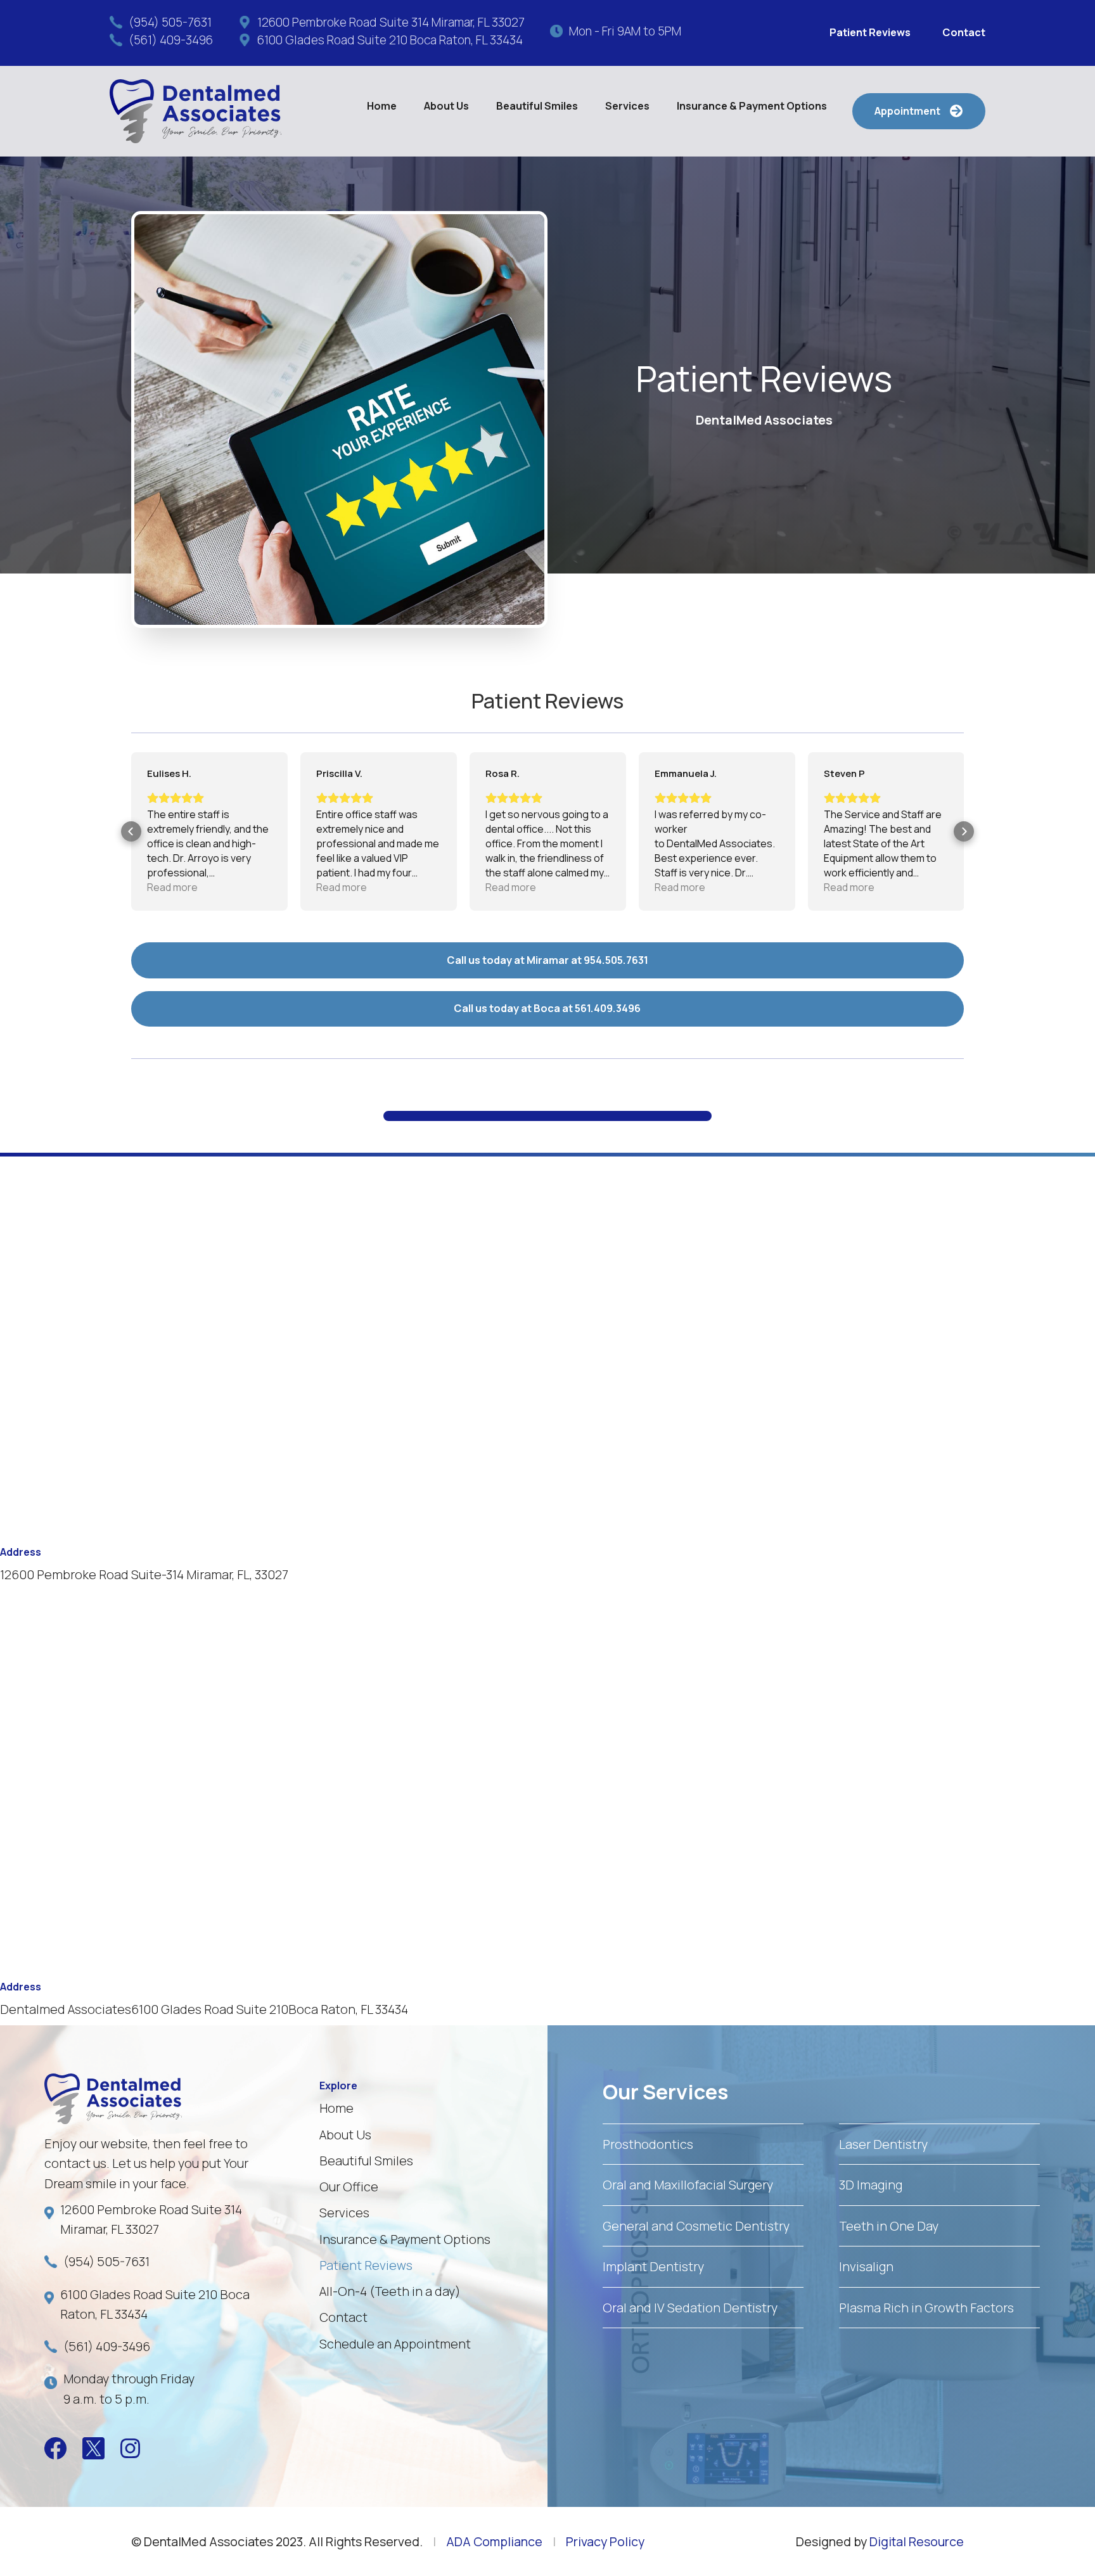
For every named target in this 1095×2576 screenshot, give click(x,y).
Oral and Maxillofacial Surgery (688, 2185)
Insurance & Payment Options (752, 106)
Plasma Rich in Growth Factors (926, 2308)
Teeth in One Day (889, 2226)
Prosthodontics (648, 2144)
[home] (195, 111)
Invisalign (866, 2266)
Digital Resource (917, 2541)
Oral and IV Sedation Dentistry (690, 2308)
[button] (446, 106)
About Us (345, 2135)
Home (382, 106)
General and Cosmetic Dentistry (696, 2226)
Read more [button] (172, 887)
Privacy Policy (605, 2541)
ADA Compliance (494, 2541)
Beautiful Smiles (537, 106)
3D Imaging (871, 2185)
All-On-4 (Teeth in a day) (390, 2291)
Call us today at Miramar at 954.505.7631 (547, 960)
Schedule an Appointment (395, 2344)
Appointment (918, 111)
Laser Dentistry (883, 2144)
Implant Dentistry (653, 2266)
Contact (964, 32)
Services (344, 2213)
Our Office (349, 2187)
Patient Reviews (870, 32)
